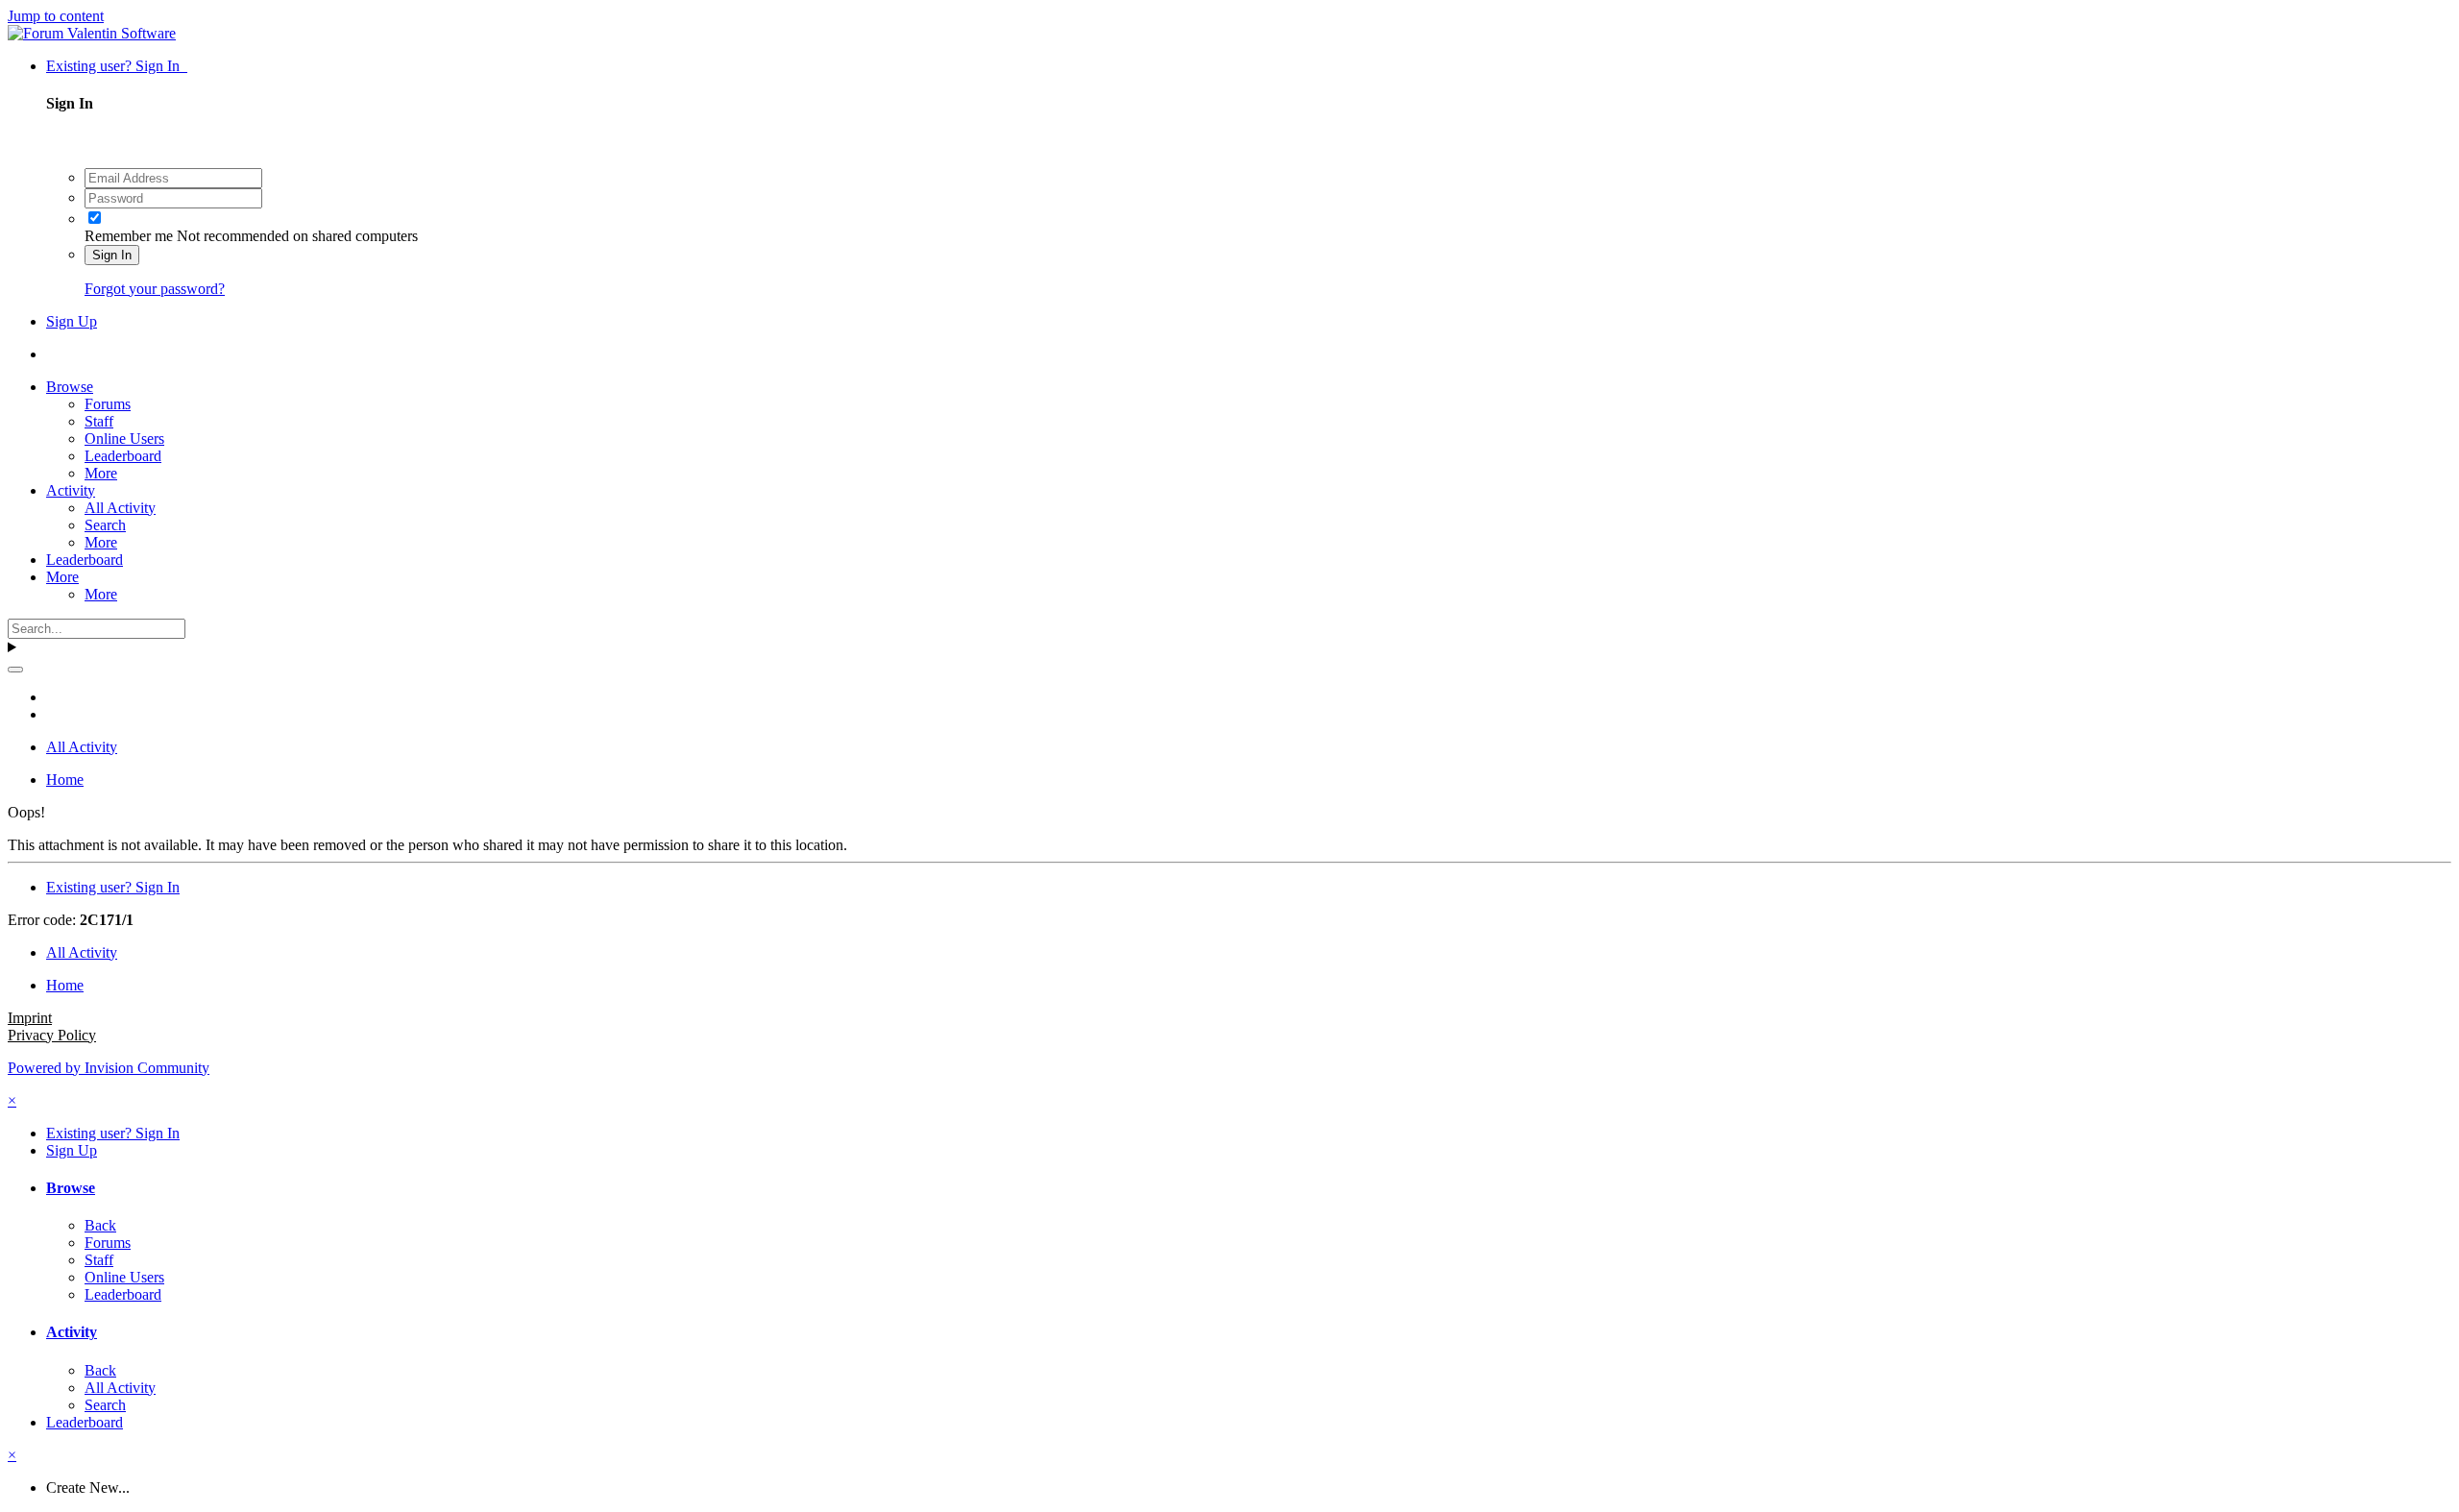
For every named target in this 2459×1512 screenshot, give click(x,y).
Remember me (129, 236)
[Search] (15, 670)
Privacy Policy (52, 1035)
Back (100, 1225)
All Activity (120, 508)
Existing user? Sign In (117, 66)
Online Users (124, 439)
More (101, 473)
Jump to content (56, 16)
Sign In (112, 255)
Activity (71, 490)
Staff (99, 421)
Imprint (30, 1018)
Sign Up (72, 321)
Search (105, 525)
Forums (108, 404)
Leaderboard (123, 456)
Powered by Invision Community (109, 1068)
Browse (70, 387)
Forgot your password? (155, 289)
